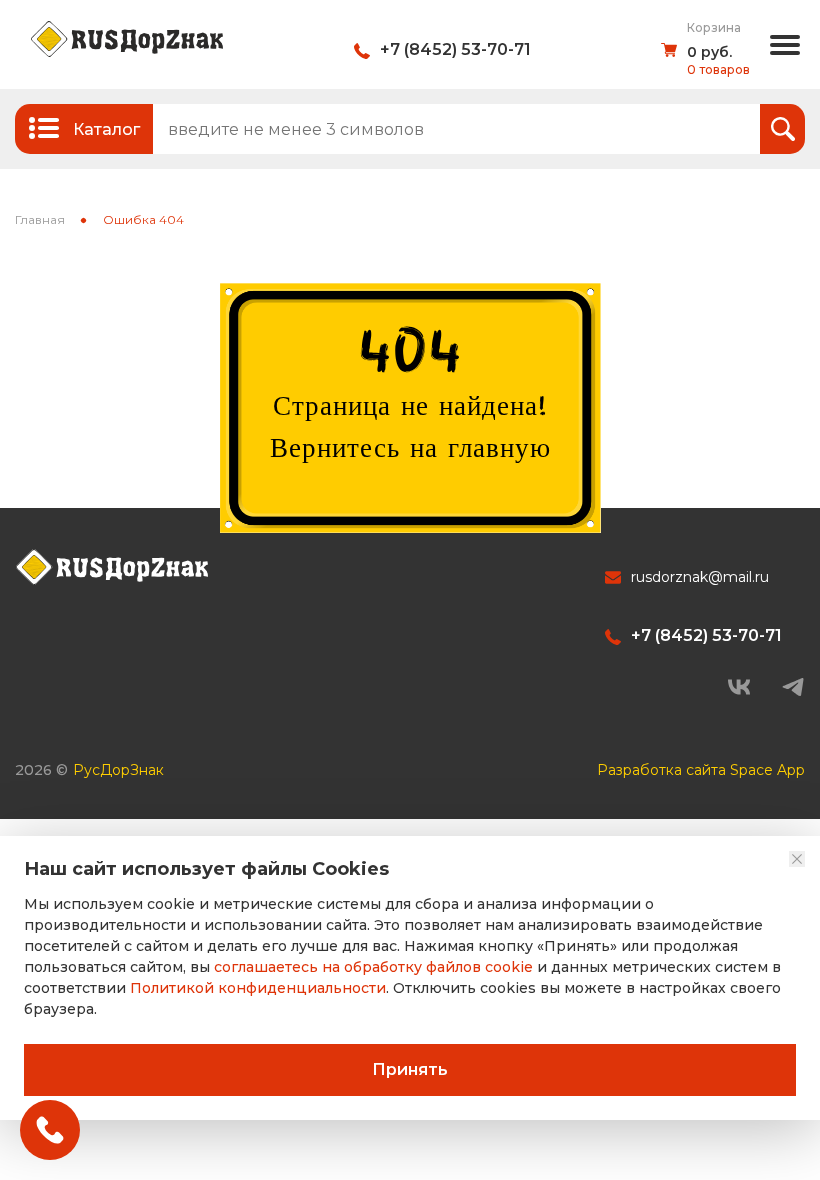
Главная (40, 219)
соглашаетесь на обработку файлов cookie (373, 967)
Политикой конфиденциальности (258, 988)
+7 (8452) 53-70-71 (455, 49)
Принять (410, 1069)
